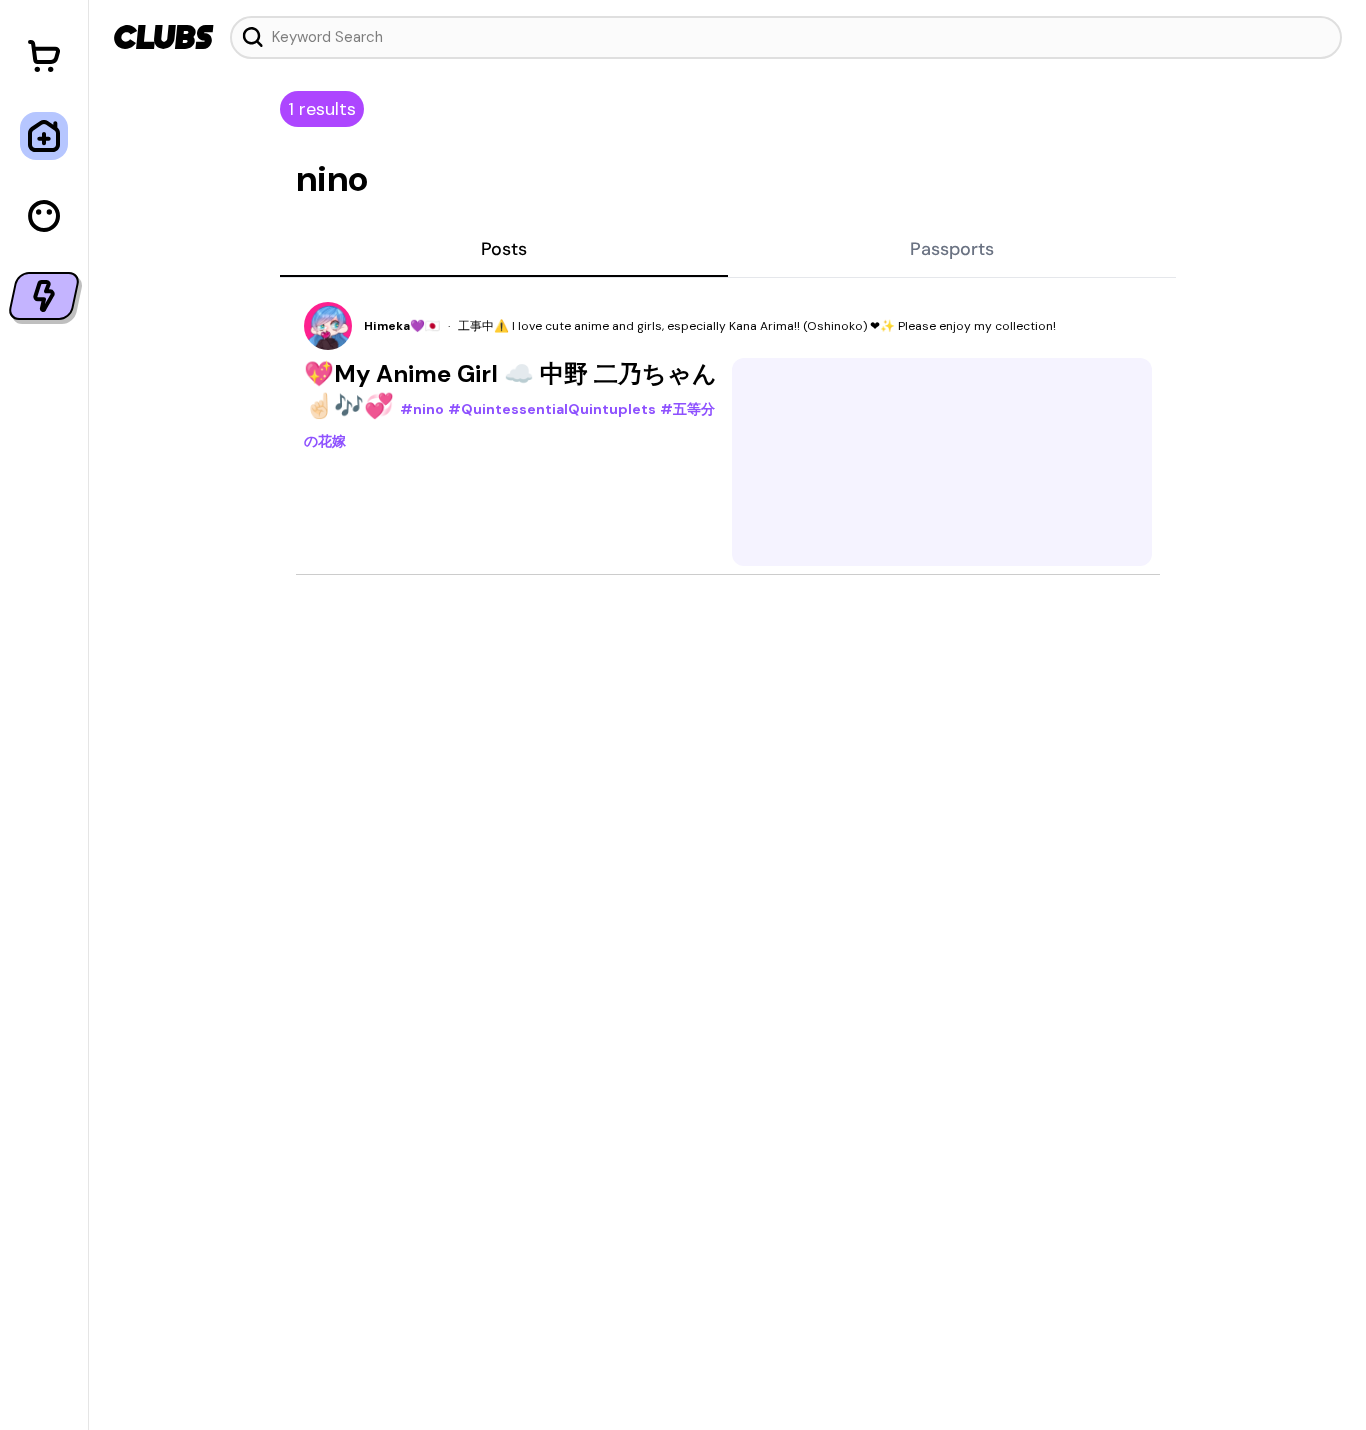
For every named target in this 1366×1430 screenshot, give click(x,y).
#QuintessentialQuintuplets (552, 409)
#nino (422, 409)
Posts (504, 249)
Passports (952, 249)
